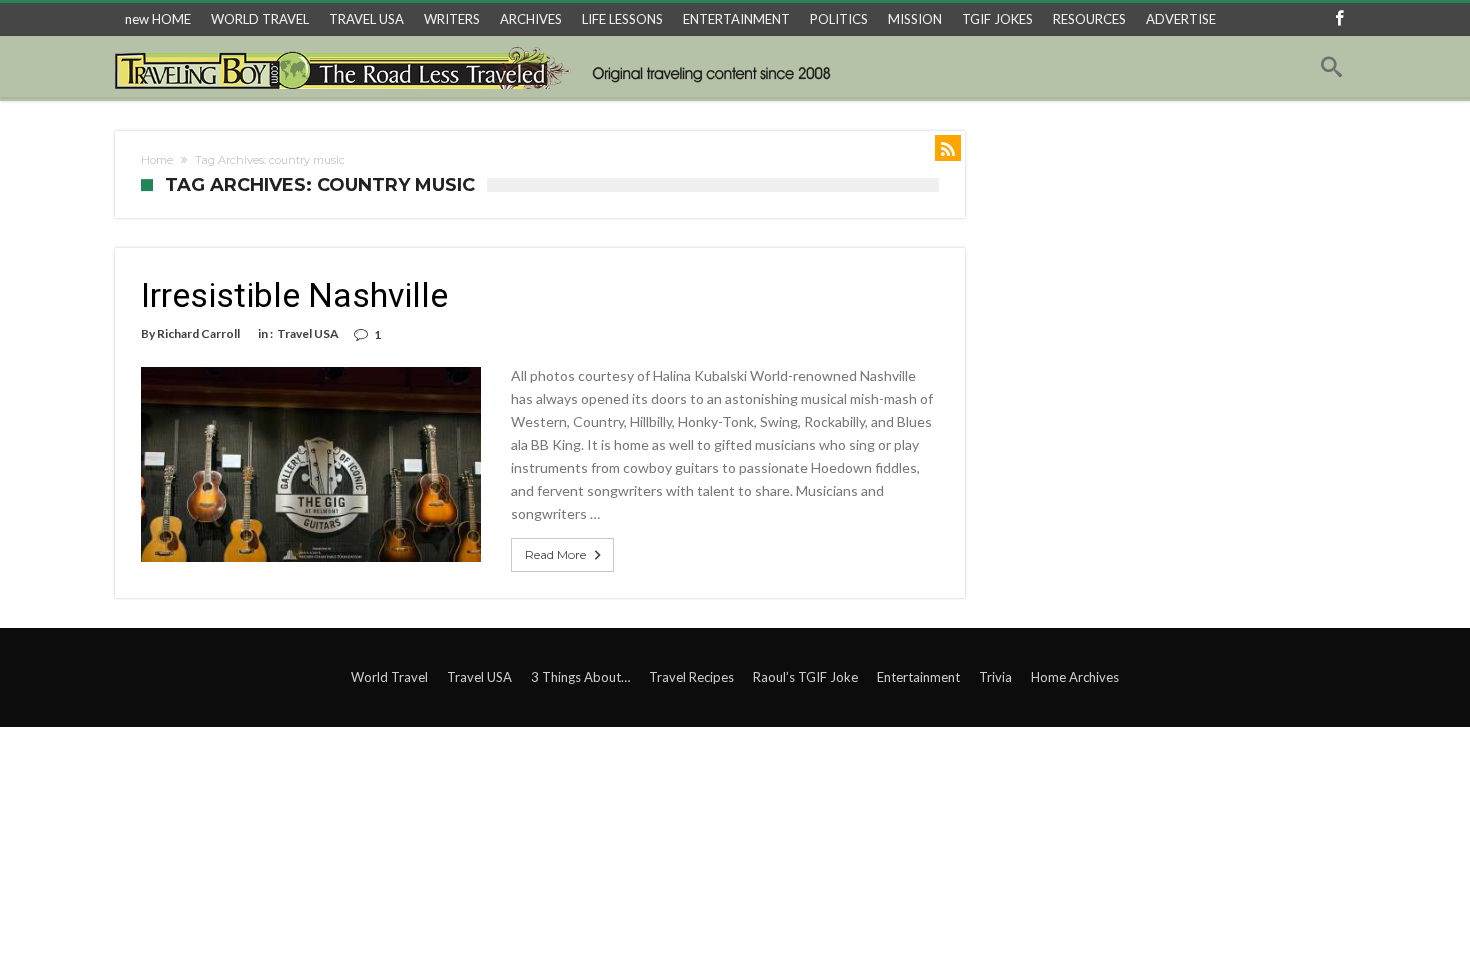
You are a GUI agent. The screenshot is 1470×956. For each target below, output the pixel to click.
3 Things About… (580, 677)
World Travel (389, 677)
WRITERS (452, 19)
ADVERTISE (1181, 19)
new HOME (158, 19)
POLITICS (839, 19)
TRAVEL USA (366, 19)
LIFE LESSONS (622, 19)
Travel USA (308, 333)
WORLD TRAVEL (260, 19)
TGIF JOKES (997, 19)
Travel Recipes (691, 677)
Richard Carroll (198, 333)
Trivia (995, 677)
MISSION (915, 19)
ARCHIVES (531, 19)
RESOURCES (1089, 19)
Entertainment (918, 677)
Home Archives (1075, 677)
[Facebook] (1339, 19)
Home (157, 160)
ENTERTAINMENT (736, 19)
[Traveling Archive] (478, 67)
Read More (555, 554)
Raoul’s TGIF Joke (805, 677)
